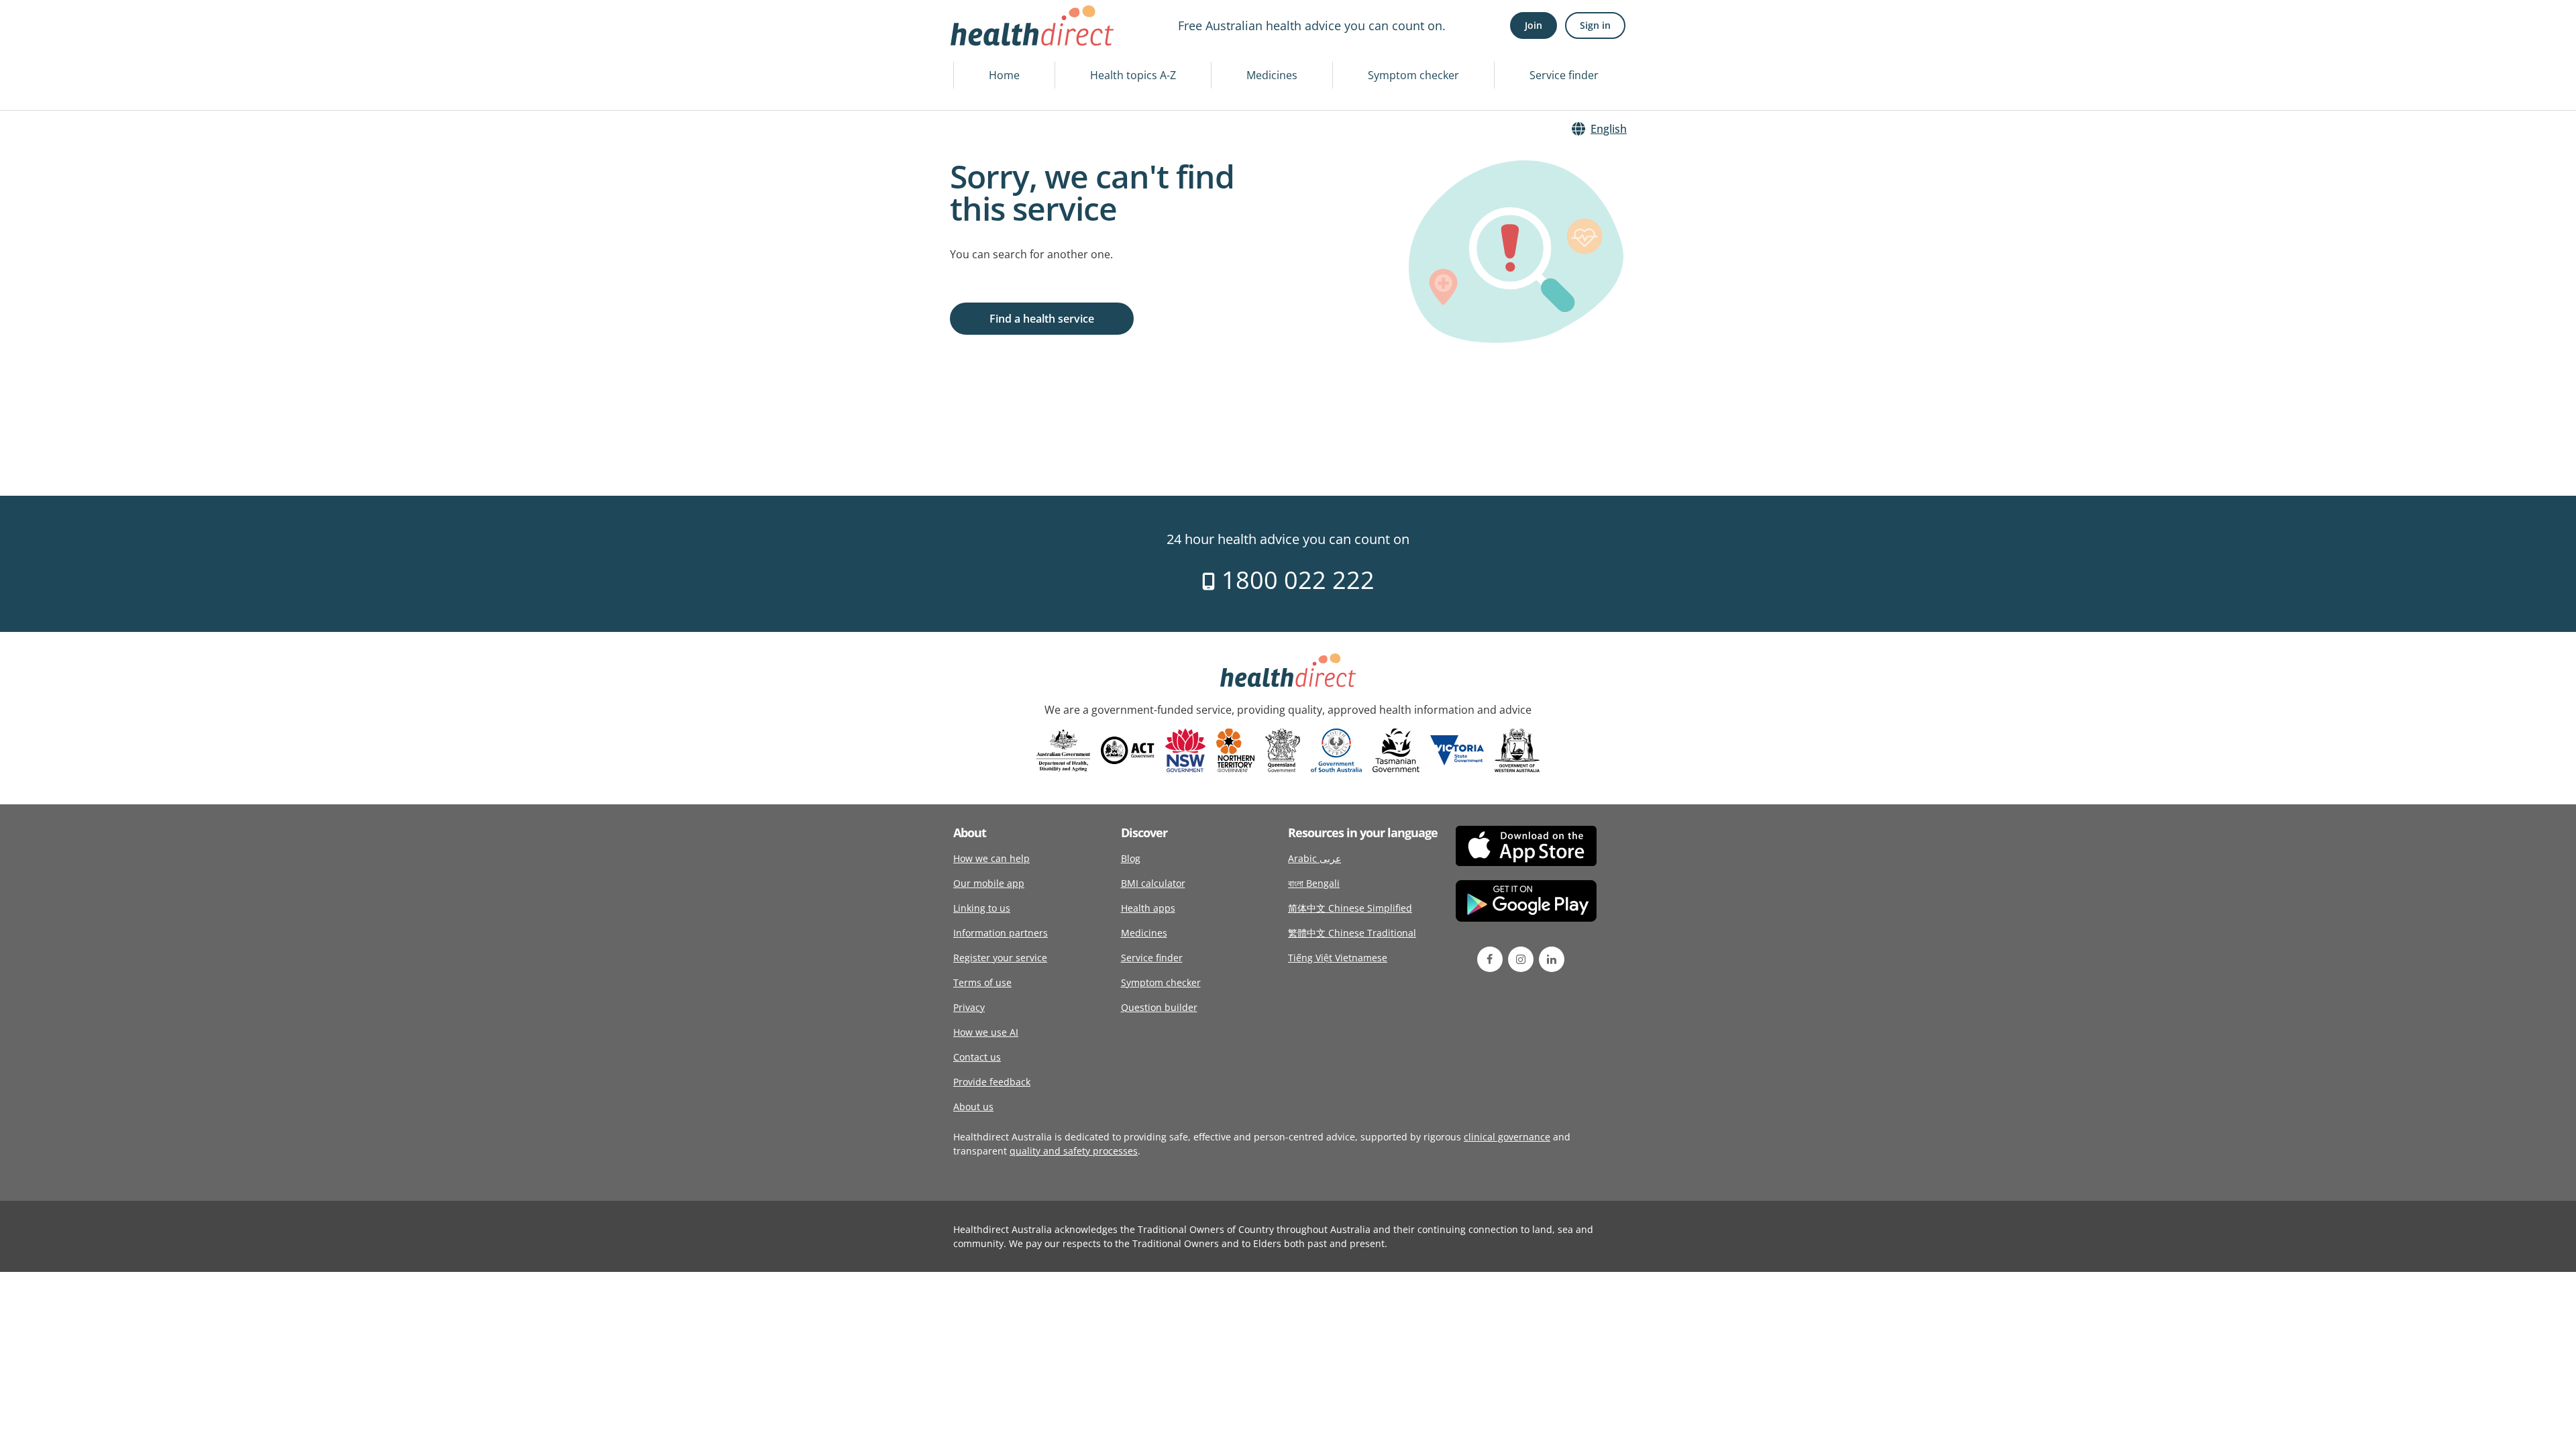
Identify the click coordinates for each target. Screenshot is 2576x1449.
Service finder (1564, 75)
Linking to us (982, 908)
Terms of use (982, 982)
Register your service (1000, 958)
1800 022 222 (1295, 580)
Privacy (969, 1007)
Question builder (1159, 1007)
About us (973, 1107)
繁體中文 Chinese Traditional (1352, 933)
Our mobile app (989, 883)
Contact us (977, 1057)
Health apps (1148, 908)
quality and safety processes (1074, 1151)
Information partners (1001, 933)
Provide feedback (992, 1082)
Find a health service (1042, 319)
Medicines (1272, 75)
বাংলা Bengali (1314, 883)
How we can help (991, 858)
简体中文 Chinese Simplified (1350, 908)
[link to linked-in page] (1552, 959)
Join (1534, 25)
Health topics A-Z (1133, 75)
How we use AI (986, 1032)
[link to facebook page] (1490, 959)
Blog (1131, 858)
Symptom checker (1413, 75)
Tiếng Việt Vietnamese (1338, 958)
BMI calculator (1153, 883)
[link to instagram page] (1521, 959)
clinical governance (1507, 1137)
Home (1004, 75)
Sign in (1595, 25)
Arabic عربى (1314, 858)
